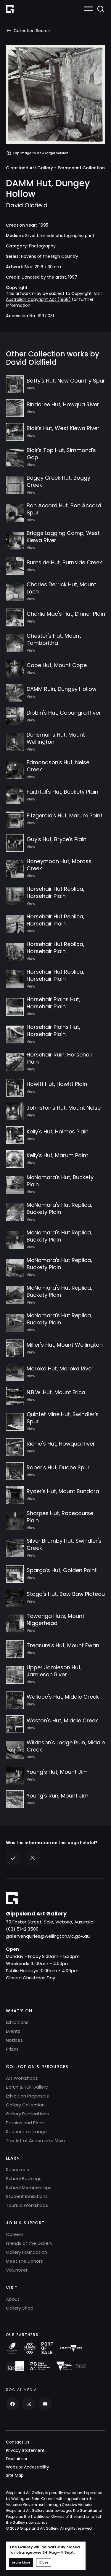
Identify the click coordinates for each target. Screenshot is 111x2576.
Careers (15, 2234)
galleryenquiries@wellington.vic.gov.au (48, 1936)
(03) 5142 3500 (22, 1929)
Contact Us (18, 2442)
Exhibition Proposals (27, 2096)
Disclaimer (17, 2459)
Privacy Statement (25, 2450)
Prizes (12, 2049)
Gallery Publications (27, 2114)
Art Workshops (22, 2078)
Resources (17, 2170)
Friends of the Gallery (29, 2243)
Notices (14, 2040)
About (13, 2299)
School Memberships (29, 2187)
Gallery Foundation (26, 2252)
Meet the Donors (24, 2261)
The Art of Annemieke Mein (35, 2140)
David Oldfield (27, 205)
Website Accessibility (28, 2467)
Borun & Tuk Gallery (27, 2087)
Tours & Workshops (27, 2205)
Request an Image (26, 2132)
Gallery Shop (20, 2308)
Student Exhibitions (27, 2196)
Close (44, 2562)
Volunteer (17, 2270)
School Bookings (24, 2178)
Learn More (21, 2562)
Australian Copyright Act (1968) (38, 299)
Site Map (15, 2475)
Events (13, 2031)
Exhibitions (17, 2022)
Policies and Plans (25, 2123)
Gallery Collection (25, 2105)
